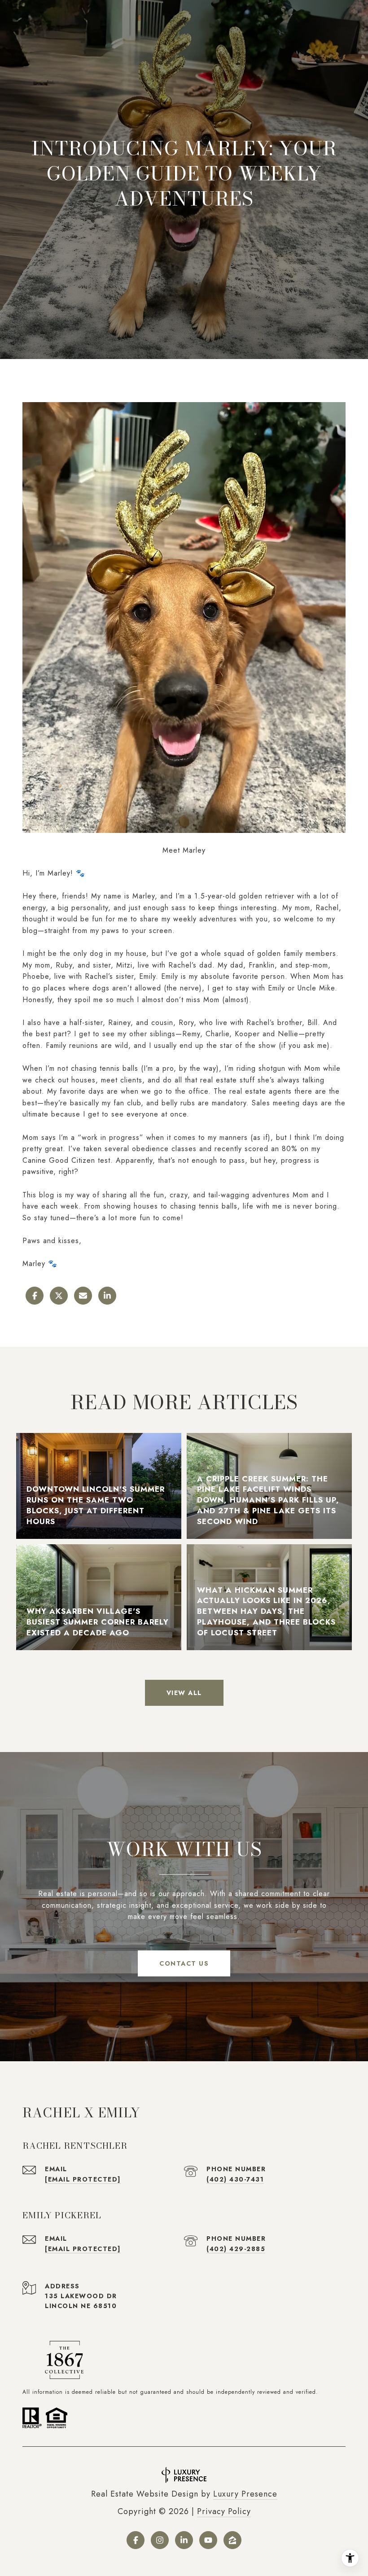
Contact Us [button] (184, 1963)
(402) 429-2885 (236, 2249)
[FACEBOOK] (136, 2540)
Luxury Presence (245, 2494)
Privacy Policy (224, 2511)
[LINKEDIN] (184, 2540)
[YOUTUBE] (208, 2540)
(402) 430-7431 (235, 2179)
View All (184, 1693)
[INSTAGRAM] (160, 2540)
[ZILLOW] (232, 2540)
